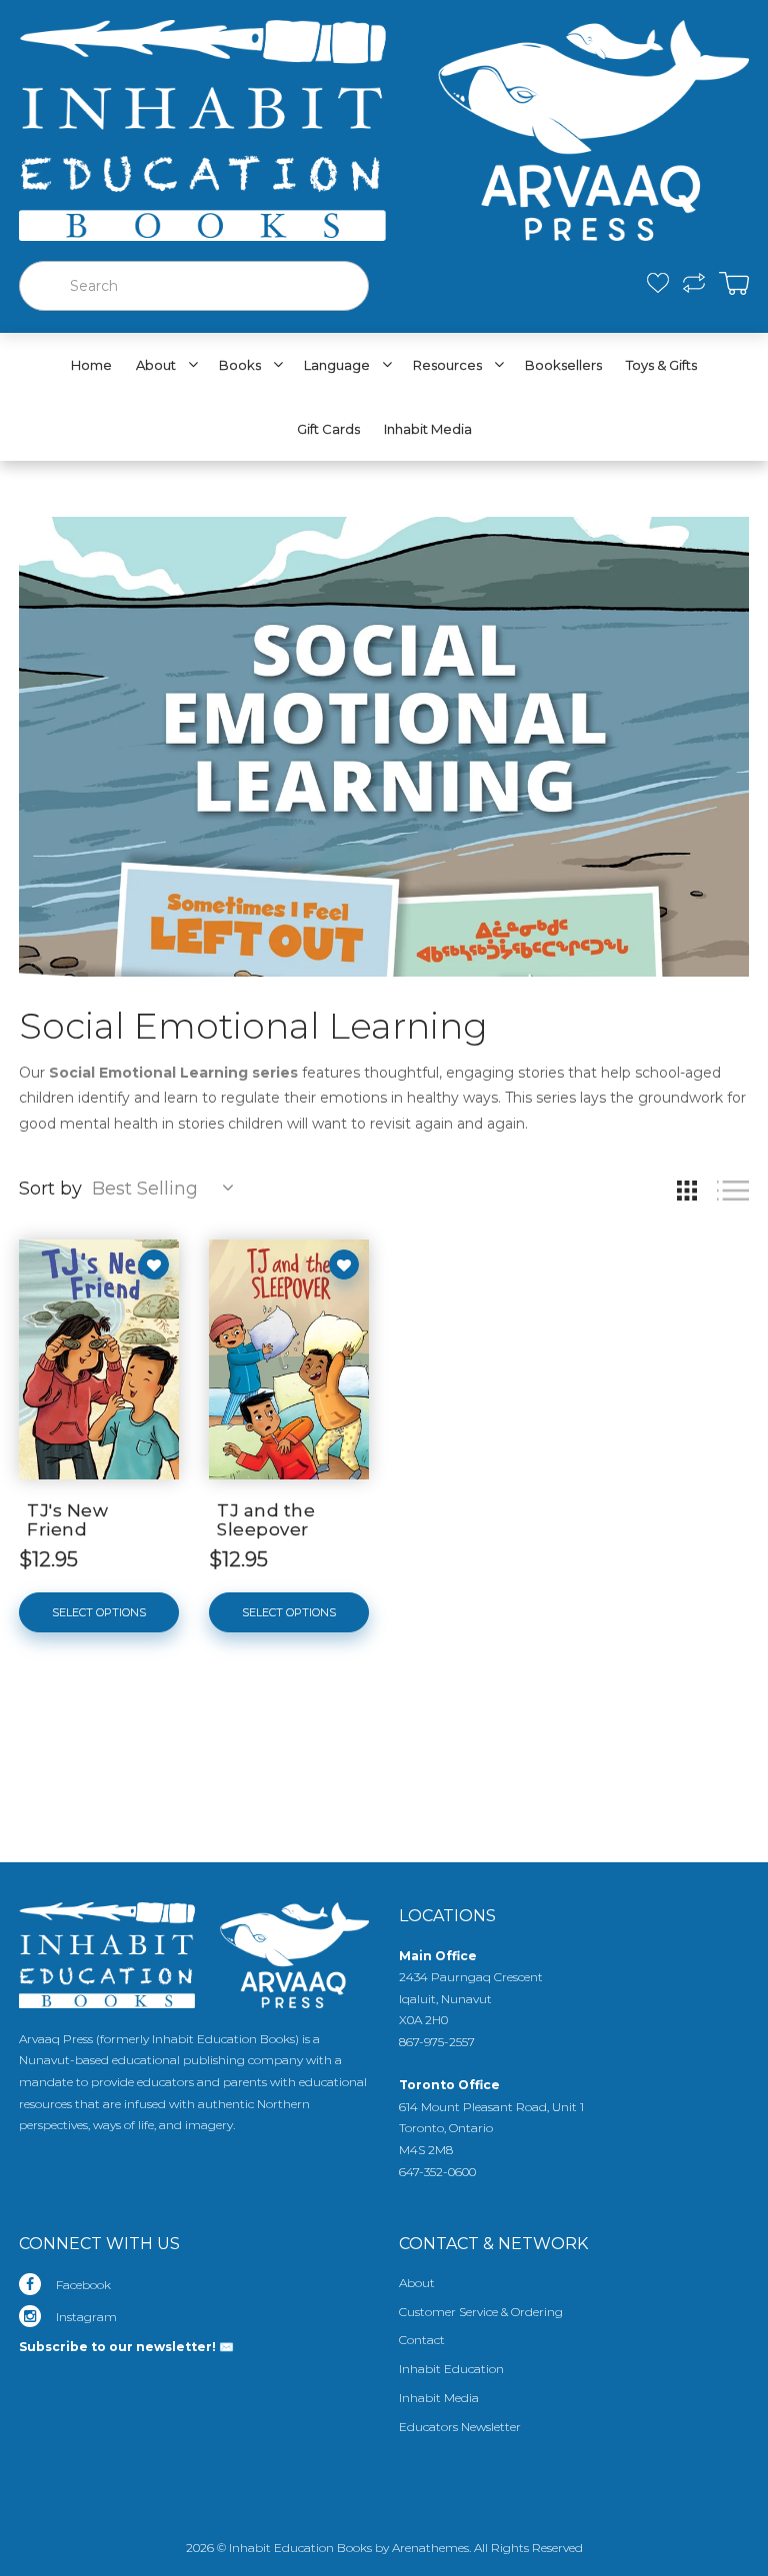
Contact (422, 2340)
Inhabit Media (439, 2398)
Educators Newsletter (460, 2427)
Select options (99, 1612)
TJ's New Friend (67, 1520)
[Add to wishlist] (154, 1265)
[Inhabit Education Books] (384, 126)
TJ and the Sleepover (266, 1520)
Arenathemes (430, 2548)
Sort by (50, 1189)
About (417, 2283)
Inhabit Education (451, 2369)
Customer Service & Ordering (481, 2312)
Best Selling (145, 1189)
